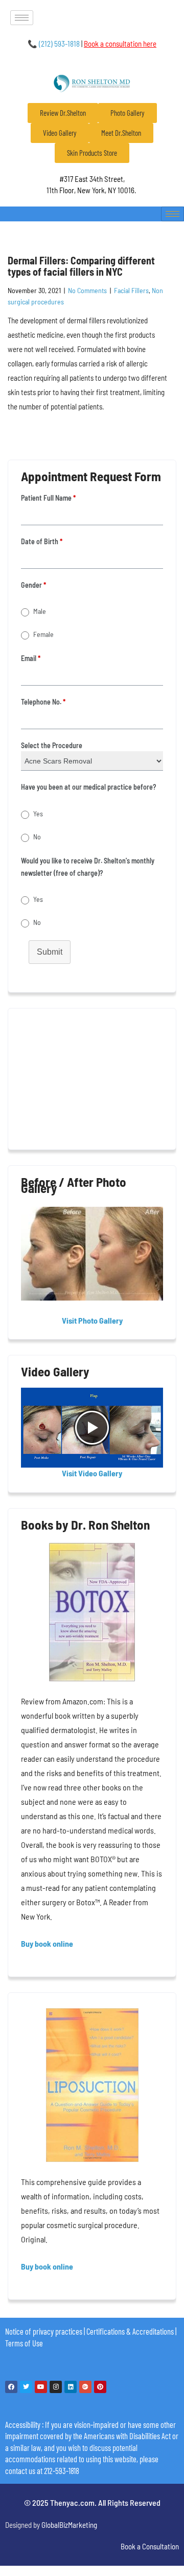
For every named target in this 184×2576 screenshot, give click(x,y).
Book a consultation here (120, 44)
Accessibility (23, 2424)
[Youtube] (41, 2387)
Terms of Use (24, 2343)
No (37, 837)
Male (40, 611)
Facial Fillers (131, 290)
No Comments (87, 290)
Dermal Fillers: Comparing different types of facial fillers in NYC (81, 266)
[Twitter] (26, 2387)
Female (43, 634)
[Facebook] (11, 2387)
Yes (38, 813)
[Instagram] (56, 2387)
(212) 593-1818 (54, 44)
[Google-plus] (85, 2387)
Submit (50, 952)
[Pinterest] (100, 2387)
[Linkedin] (71, 2387)
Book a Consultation (150, 2546)
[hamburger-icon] (22, 18)
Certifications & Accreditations (130, 2331)
